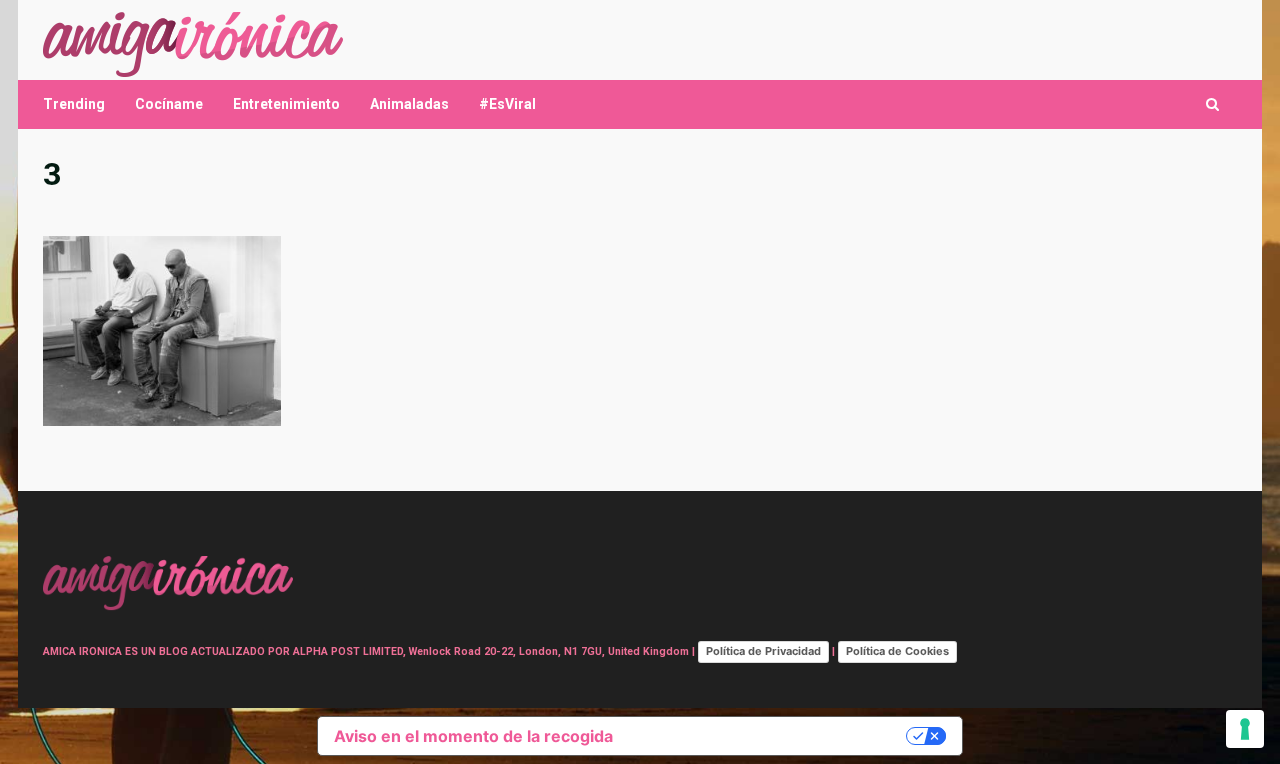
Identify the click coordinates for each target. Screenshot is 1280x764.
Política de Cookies (897, 651)
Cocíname (169, 104)
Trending (74, 104)
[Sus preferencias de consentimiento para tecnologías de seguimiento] (1245, 729)
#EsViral (507, 104)
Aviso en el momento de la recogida (473, 736)
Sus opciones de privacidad (769, 736)
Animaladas (409, 104)
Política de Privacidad (763, 651)
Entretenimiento (286, 104)
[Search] (1212, 104)
